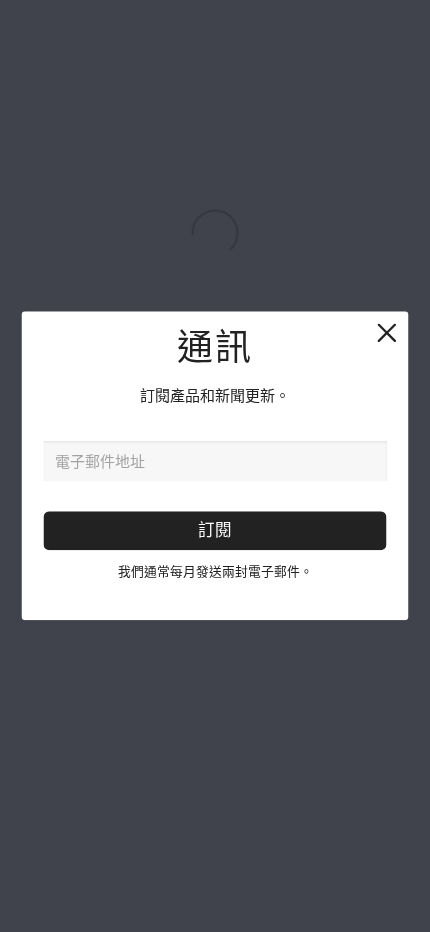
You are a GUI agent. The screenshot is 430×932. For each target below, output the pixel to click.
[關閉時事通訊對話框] (385, 334)
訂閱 (215, 530)
